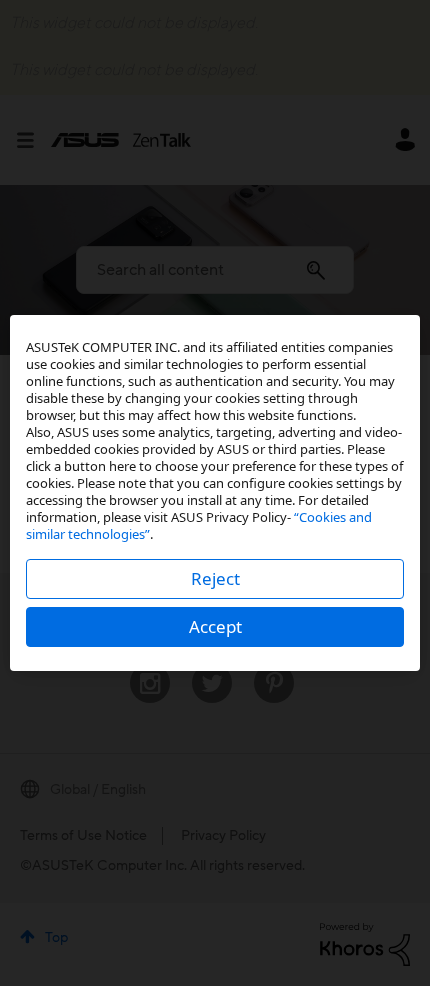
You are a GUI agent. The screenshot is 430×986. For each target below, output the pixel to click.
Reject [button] (215, 578)
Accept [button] (215, 626)
